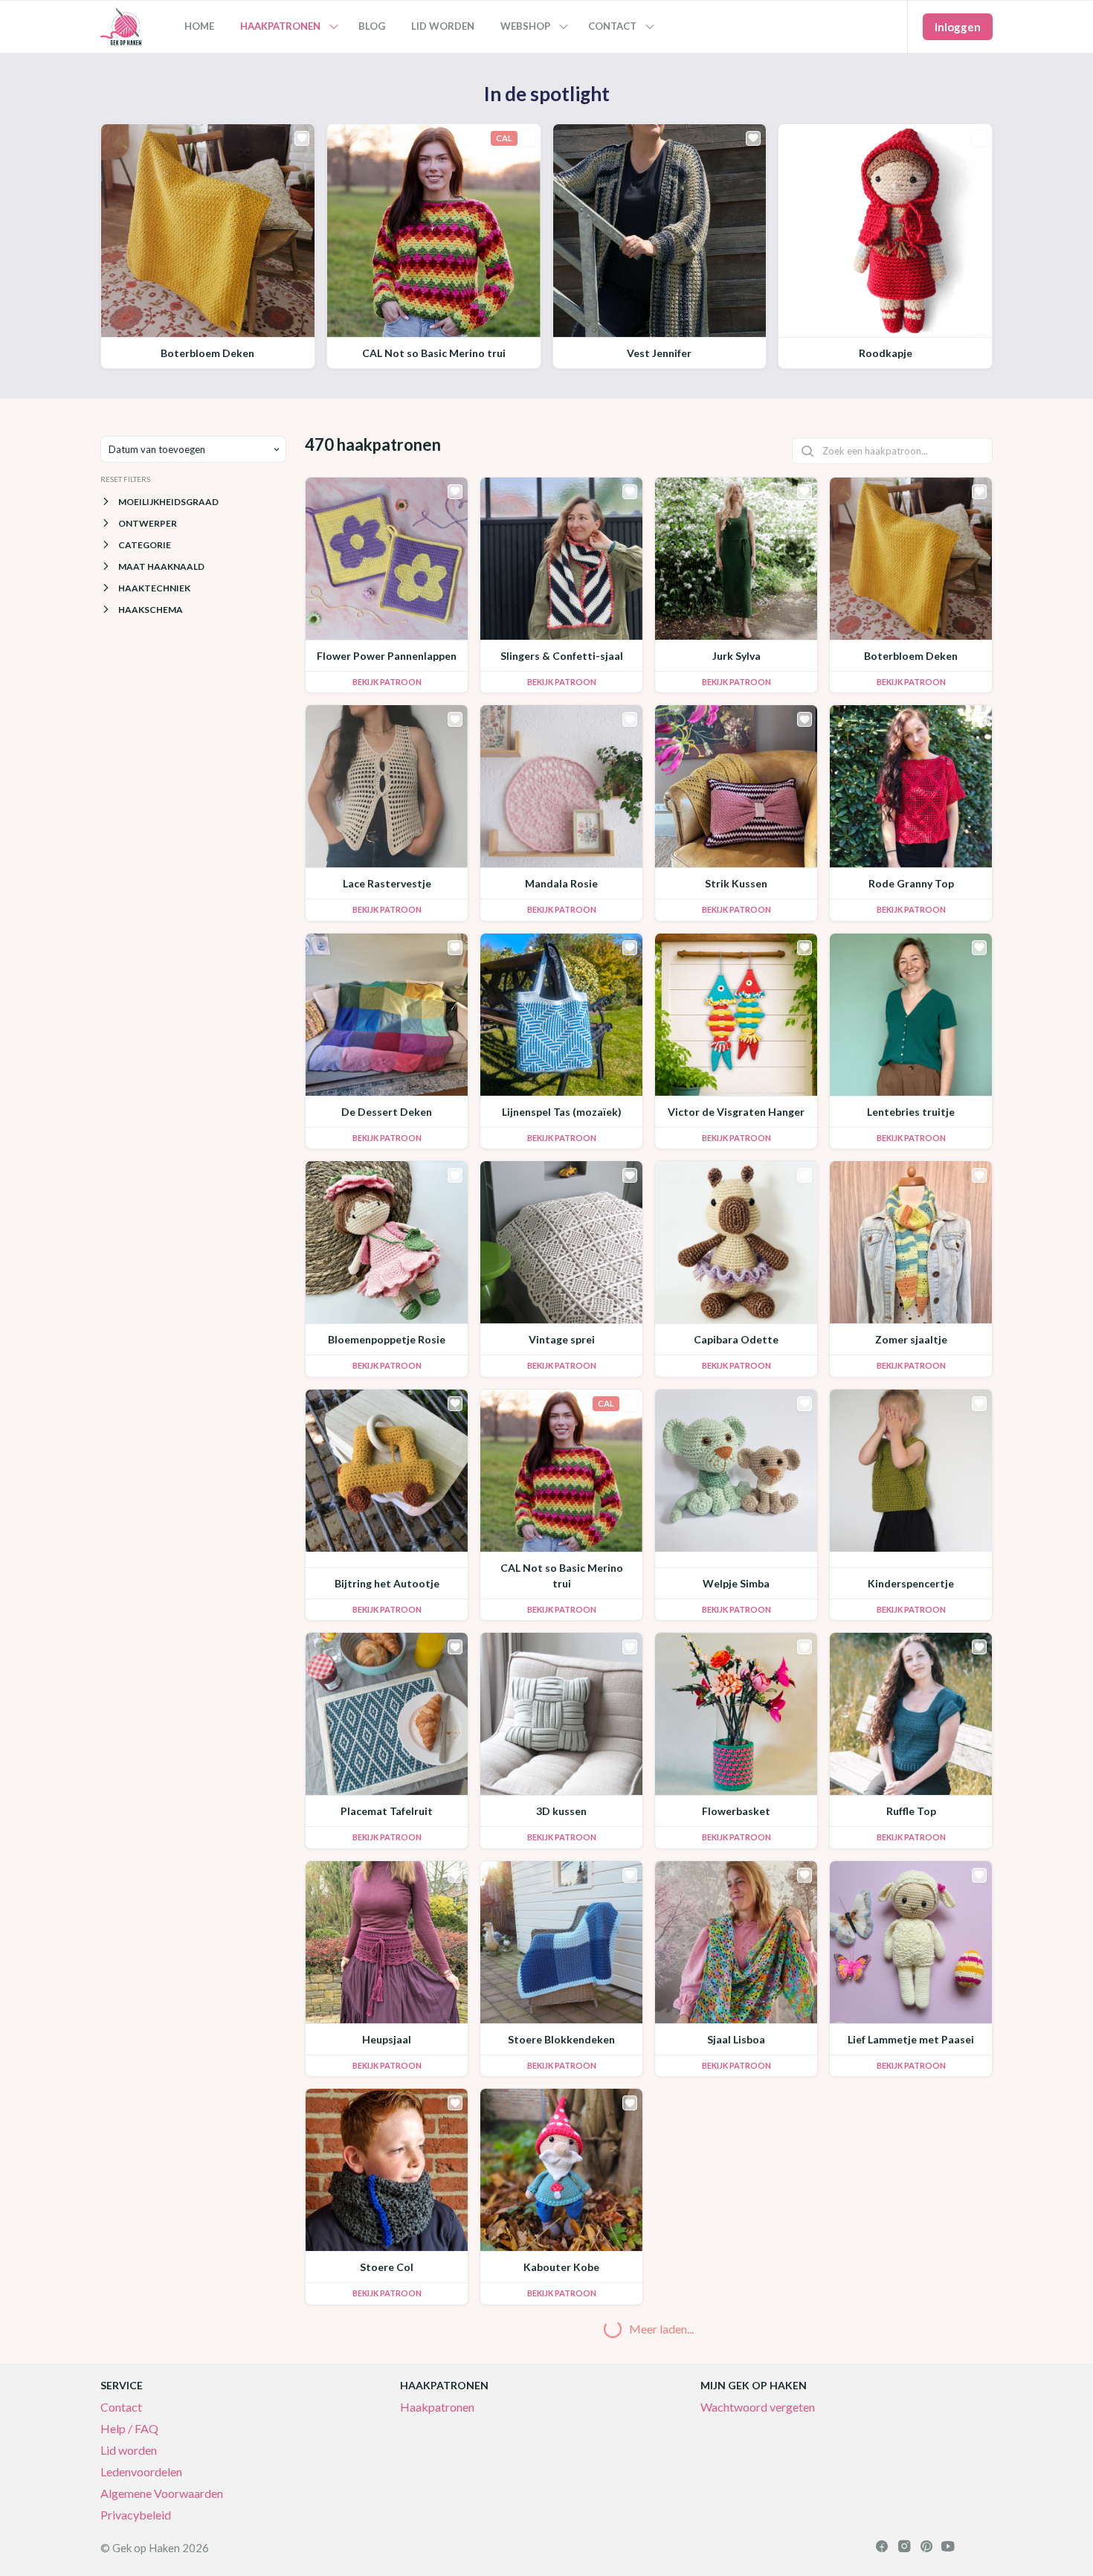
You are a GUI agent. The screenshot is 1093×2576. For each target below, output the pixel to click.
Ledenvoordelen (141, 2471)
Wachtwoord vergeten (758, 2407)
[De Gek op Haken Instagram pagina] (904, 2548)
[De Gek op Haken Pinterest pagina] (926, 2548)
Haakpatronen (437, 2407)
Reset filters (125, 479)
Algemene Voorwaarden (162, 2493)
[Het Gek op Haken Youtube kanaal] (948, 2548)
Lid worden (129, 2450)
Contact (121, 2407)
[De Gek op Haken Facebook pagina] (882, 2548)
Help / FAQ (129, 2428)
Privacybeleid (136, 2515)
